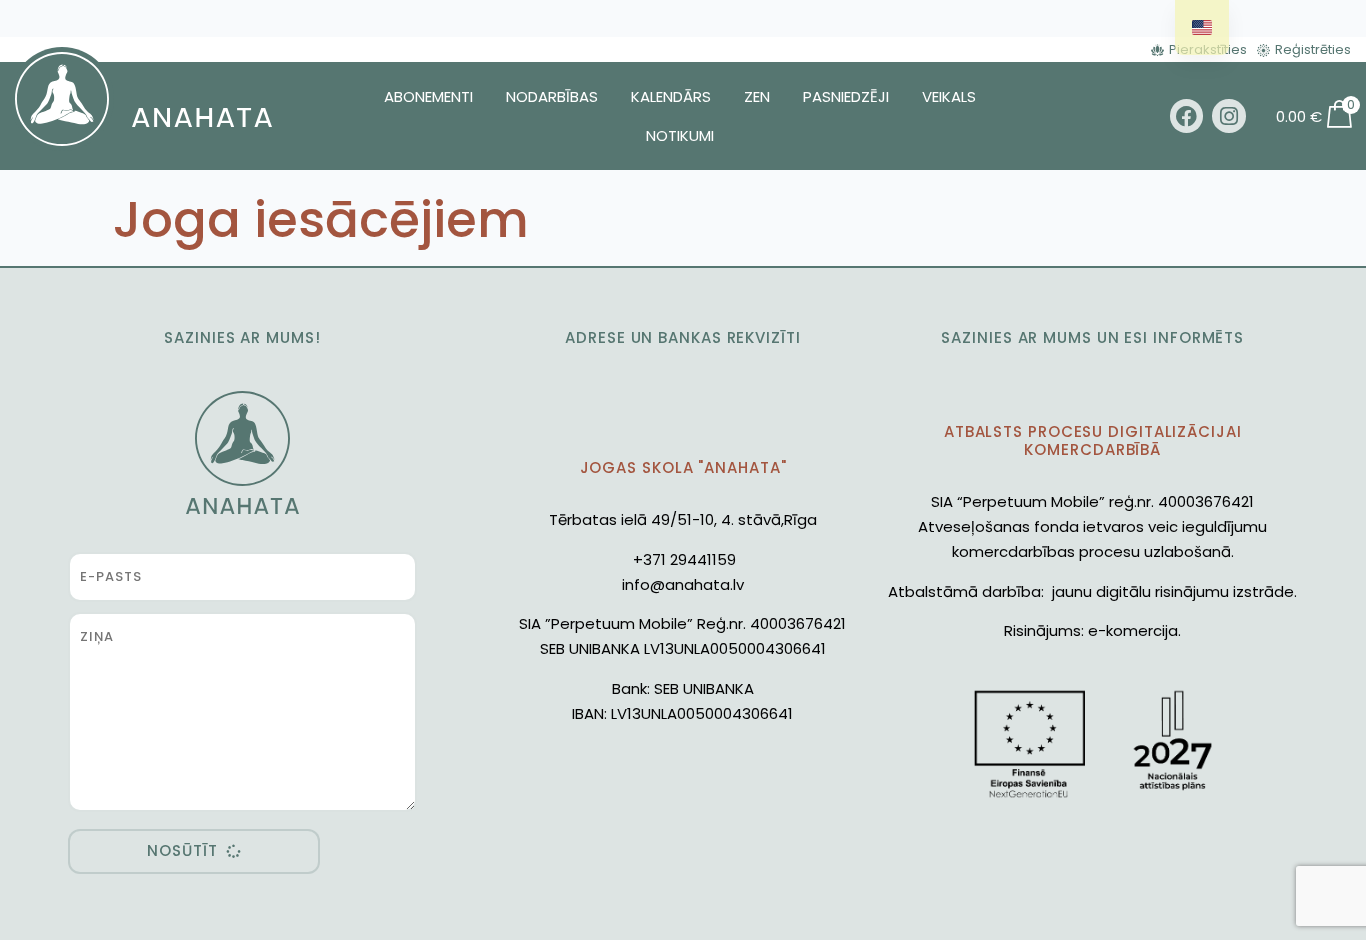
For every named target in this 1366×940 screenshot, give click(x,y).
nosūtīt (182, 850)
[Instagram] (1229, 116)
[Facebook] (1187, 116)
